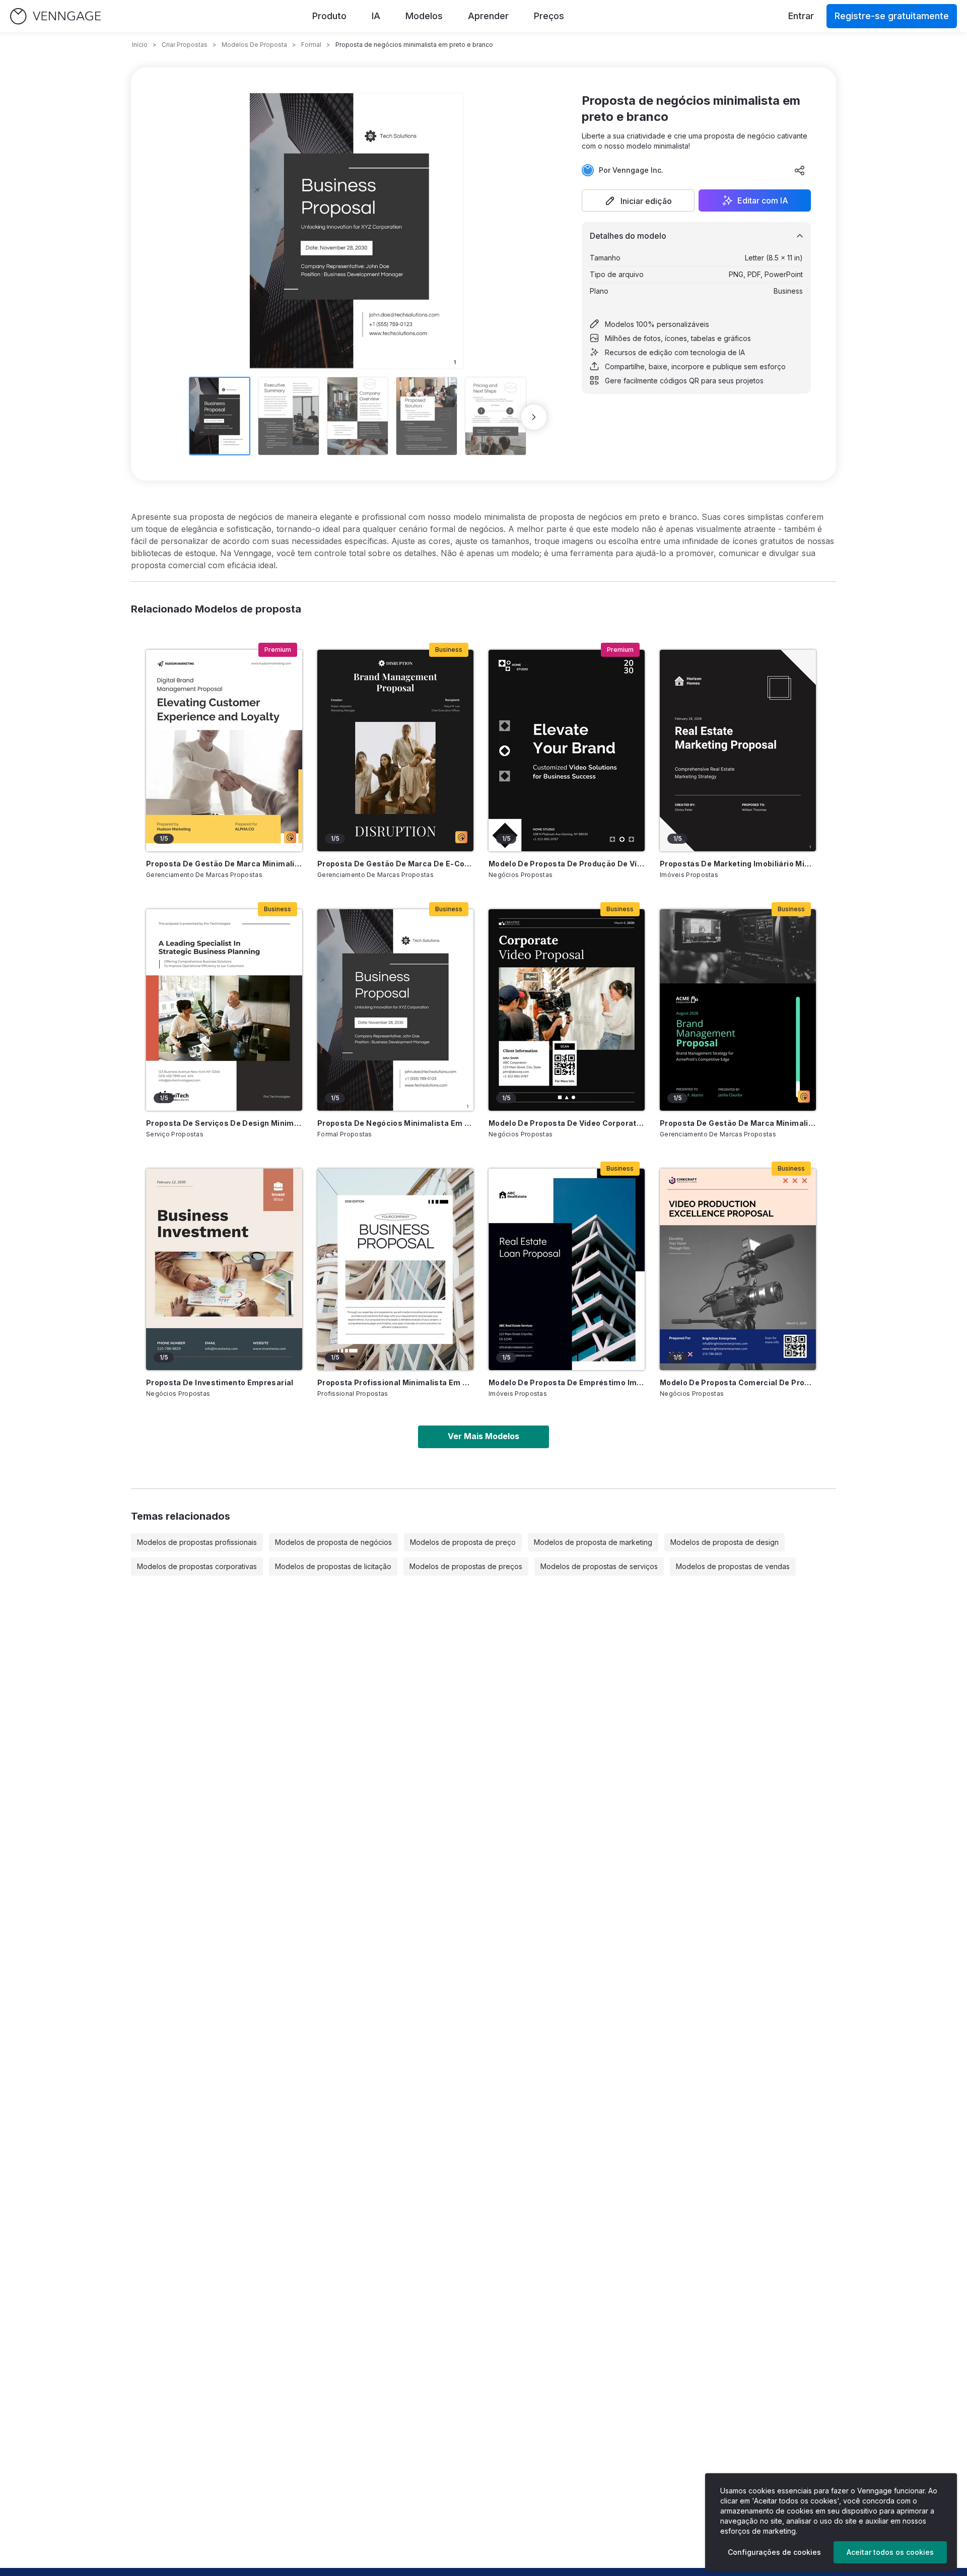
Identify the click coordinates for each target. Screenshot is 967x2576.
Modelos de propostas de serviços (599, 1566)
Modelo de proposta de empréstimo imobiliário (567, 1382)
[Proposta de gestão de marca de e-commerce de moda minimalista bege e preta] (395, 751)
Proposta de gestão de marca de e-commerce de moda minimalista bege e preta (395, 864)
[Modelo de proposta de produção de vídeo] (567, 751)
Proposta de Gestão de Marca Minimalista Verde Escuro (738, 1123)
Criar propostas (185, 45)
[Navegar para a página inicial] (55, 16)
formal (311, 45)
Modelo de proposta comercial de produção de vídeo (738, 1382)
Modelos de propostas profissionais (197, 1542)
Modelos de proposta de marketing (593, 1542)
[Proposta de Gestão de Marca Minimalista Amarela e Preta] (224, 751)
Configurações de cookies (774, 2552)
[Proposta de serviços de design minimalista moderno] (224, 1010)
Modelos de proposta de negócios (333, 1542)
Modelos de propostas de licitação (333, 1566)
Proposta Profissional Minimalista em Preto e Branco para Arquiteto (395, 1382)
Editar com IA (763, 200)
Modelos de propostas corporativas (197, 1566)
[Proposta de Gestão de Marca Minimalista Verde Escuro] (738, 1010)
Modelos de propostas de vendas (733, 1566)
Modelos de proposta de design (724, 1542)
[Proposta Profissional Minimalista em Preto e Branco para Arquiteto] (395, 1269)
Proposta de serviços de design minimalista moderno (224, 1123)
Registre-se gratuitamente (892, 16)
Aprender (488, 16)
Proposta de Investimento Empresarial (220, 1382)
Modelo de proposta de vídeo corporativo (567, 1123)
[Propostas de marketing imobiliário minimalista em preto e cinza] (738, 751)
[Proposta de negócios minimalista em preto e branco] (395, 1010)
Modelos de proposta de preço (463, 1542)
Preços (549, 16)
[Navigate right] (534, 417)
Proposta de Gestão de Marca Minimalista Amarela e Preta (224, 864)
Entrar (801, 16)
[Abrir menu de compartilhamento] (800, 170)
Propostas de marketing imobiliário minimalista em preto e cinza (738, 864)
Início (140, 45)
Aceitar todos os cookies (890, 2552)
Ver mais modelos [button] (483, 1436)
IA (376, 16)
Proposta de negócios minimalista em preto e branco (395, 1123)
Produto (329, 16)
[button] (638, 200)
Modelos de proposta (254, 45)
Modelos (424, 16)
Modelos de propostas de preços (466, 1566)
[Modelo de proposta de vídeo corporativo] (567, 1010)
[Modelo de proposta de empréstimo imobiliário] (567, 1269)
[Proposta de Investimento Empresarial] (224, 1269)
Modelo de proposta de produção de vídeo (567, 864)
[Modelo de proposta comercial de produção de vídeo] (738, 1269)
